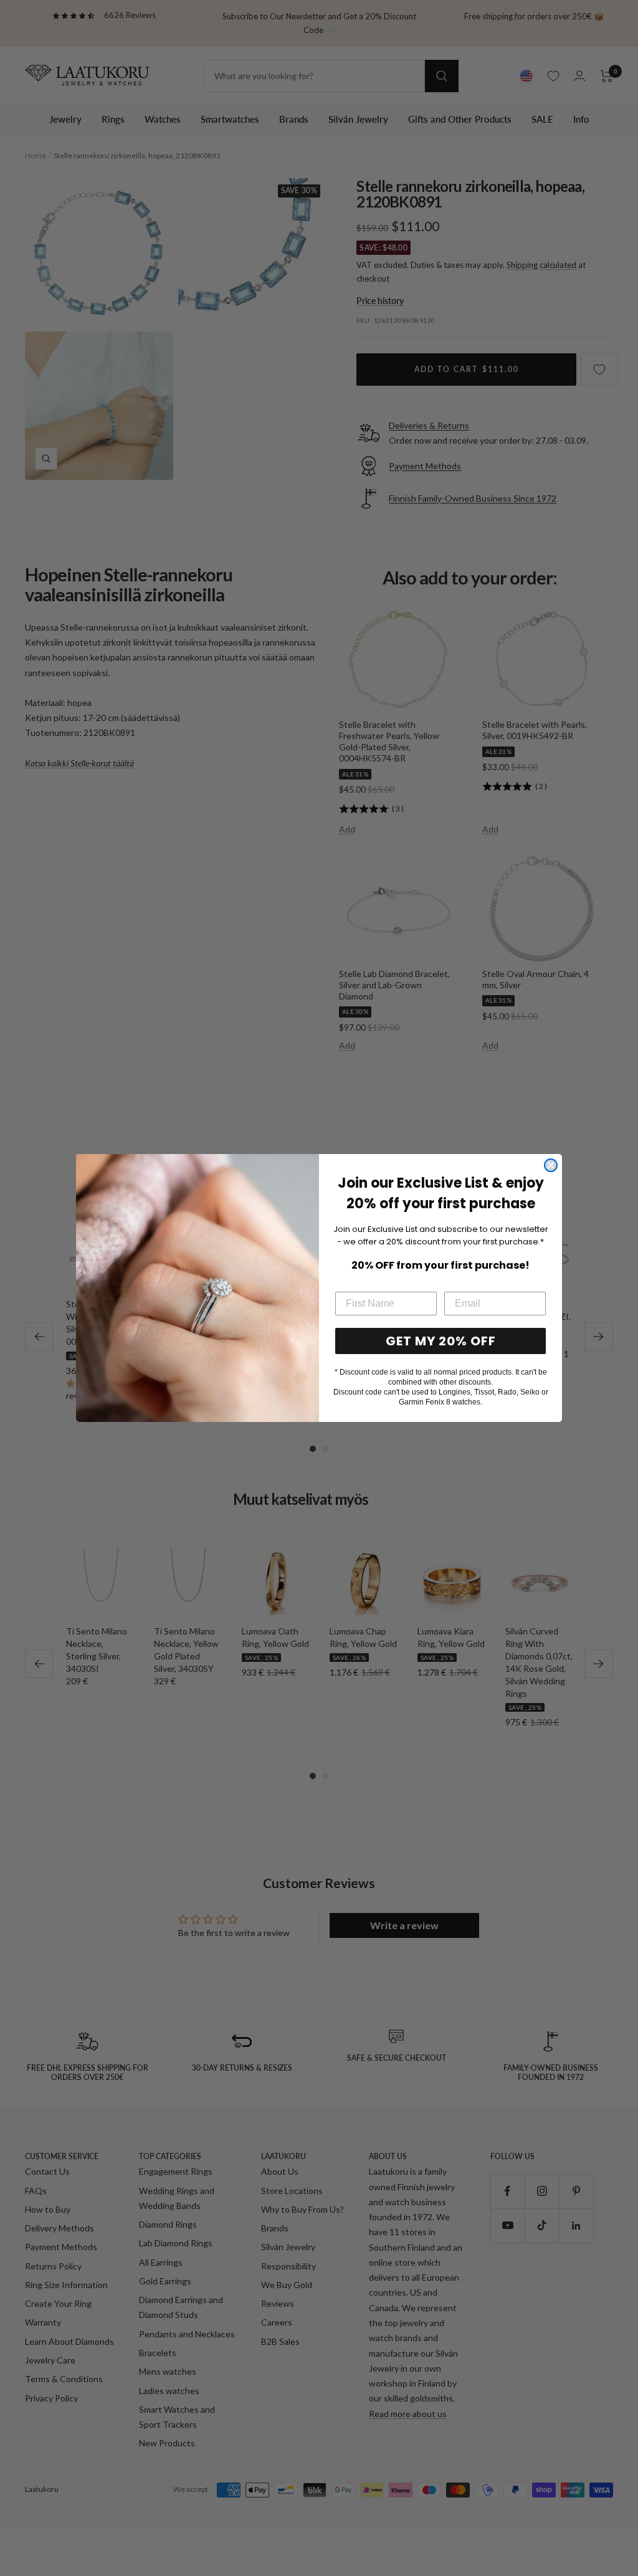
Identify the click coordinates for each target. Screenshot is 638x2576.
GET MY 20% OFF (441, 1341)
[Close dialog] (551, 1165)
